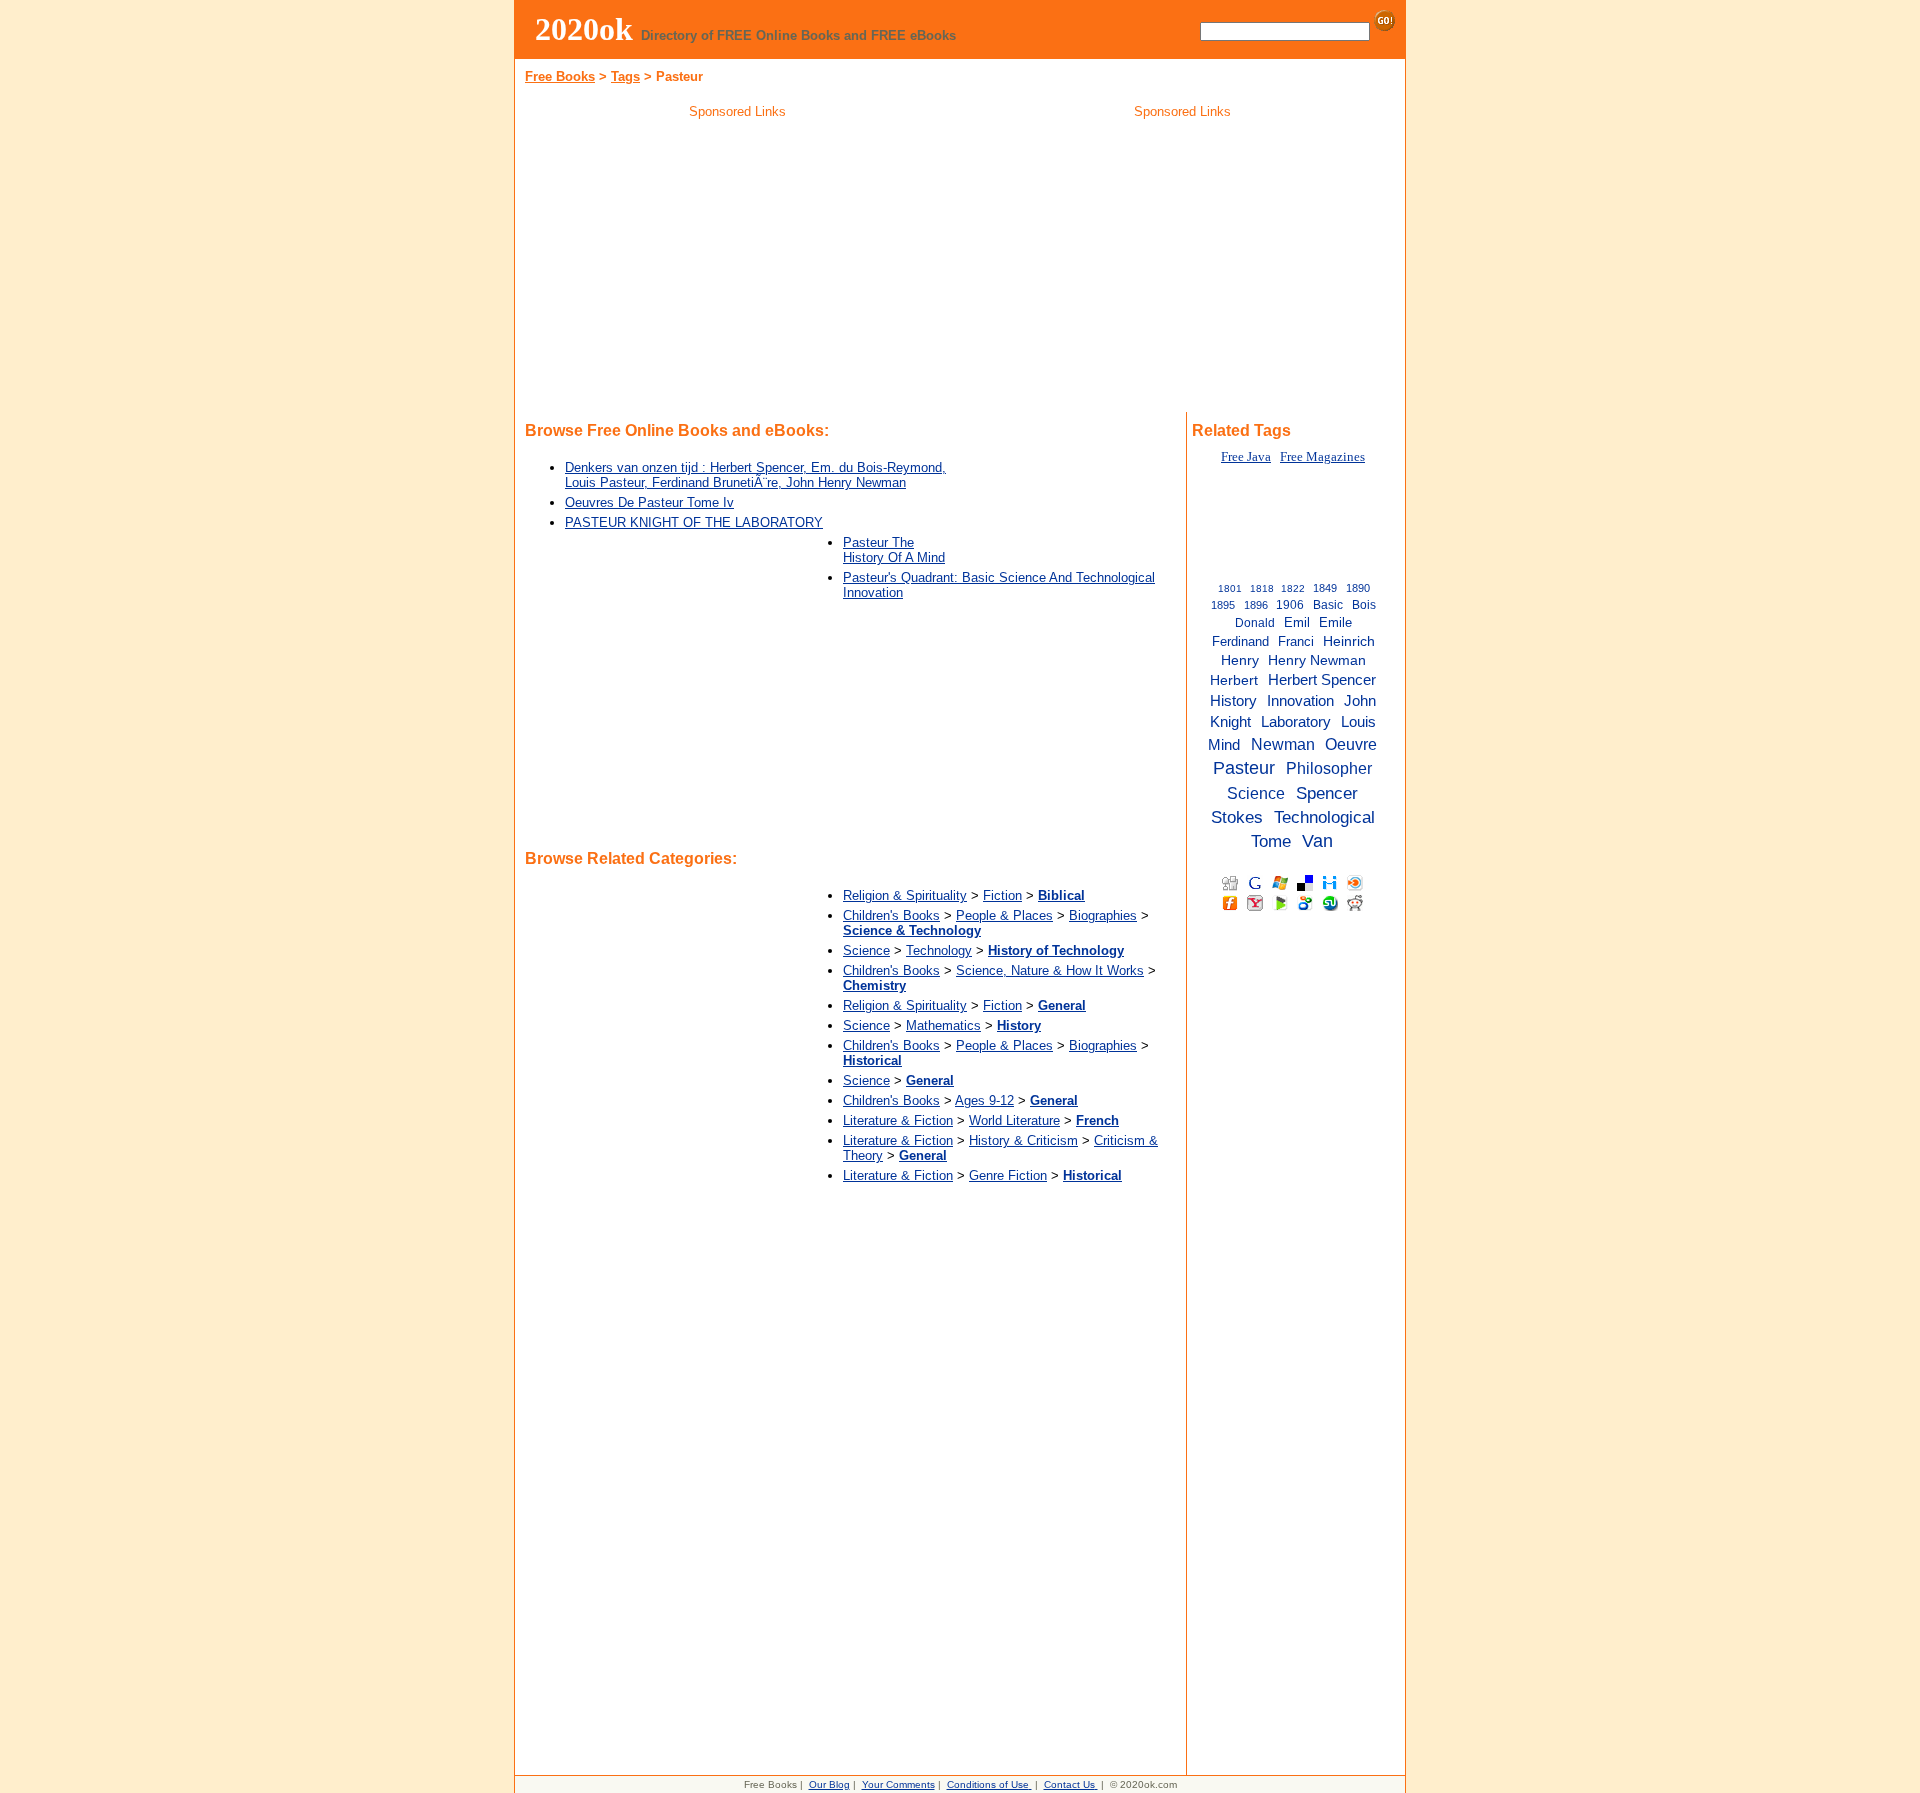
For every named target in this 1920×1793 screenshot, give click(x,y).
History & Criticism (1023, 1140)
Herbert (1234, 680)
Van (1317, 841)
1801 (1230, 588)
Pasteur (1244, 768)
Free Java (1246, 457)
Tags (625, 76)
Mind (1224, 744)
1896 (1256, 605)
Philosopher (1329, 768)
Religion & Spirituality (905, 895)
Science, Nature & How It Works (1050, 970)
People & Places (1004, 915)
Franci (1296, 641)
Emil (1297, 622)
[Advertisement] (738, 269)
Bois (1364, 605)
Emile (1335, 622)
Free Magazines (1322, 457)
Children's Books (891, 915)
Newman (1283, 744)
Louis (1358, 721)
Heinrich (1349, 641)
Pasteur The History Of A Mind (894, 550)
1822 (1293, 588)
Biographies (1103, 915)
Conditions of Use (988, 1784)
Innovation (1300, 701)
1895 (1223, 605)
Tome (1271, 841)
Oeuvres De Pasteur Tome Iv (649, 502)
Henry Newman (1317, 660)
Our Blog (829, 1784)
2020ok (584, 29)
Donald (1255, 623)
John (1360, 701)
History (1233, 701)
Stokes (1237, 817)
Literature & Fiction (898, 1120)
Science (866, 950)
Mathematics (943, 1025)
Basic (1328, 605)
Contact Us (1069, 1784)
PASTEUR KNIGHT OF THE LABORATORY (694, 522)
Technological (1324, 817)
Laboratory (1296, 721)
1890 (1358, 588)
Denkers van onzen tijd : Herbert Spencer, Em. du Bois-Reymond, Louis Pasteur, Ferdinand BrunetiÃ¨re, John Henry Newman (755, 475)
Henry (1240, 660)
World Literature (1014, 1120)
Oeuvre (1351, 744)
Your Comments (898, 1784)
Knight (1230, 721)
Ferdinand (1240, 641)
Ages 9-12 (984, 1100)
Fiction (1002, 895)
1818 (1262, 588)
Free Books (560, 76)
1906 (1290, 605)
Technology (939, 950)
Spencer (1327, 793)
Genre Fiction (1008, 1175)
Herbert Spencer (1322, 680)
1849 (1325, 588)
